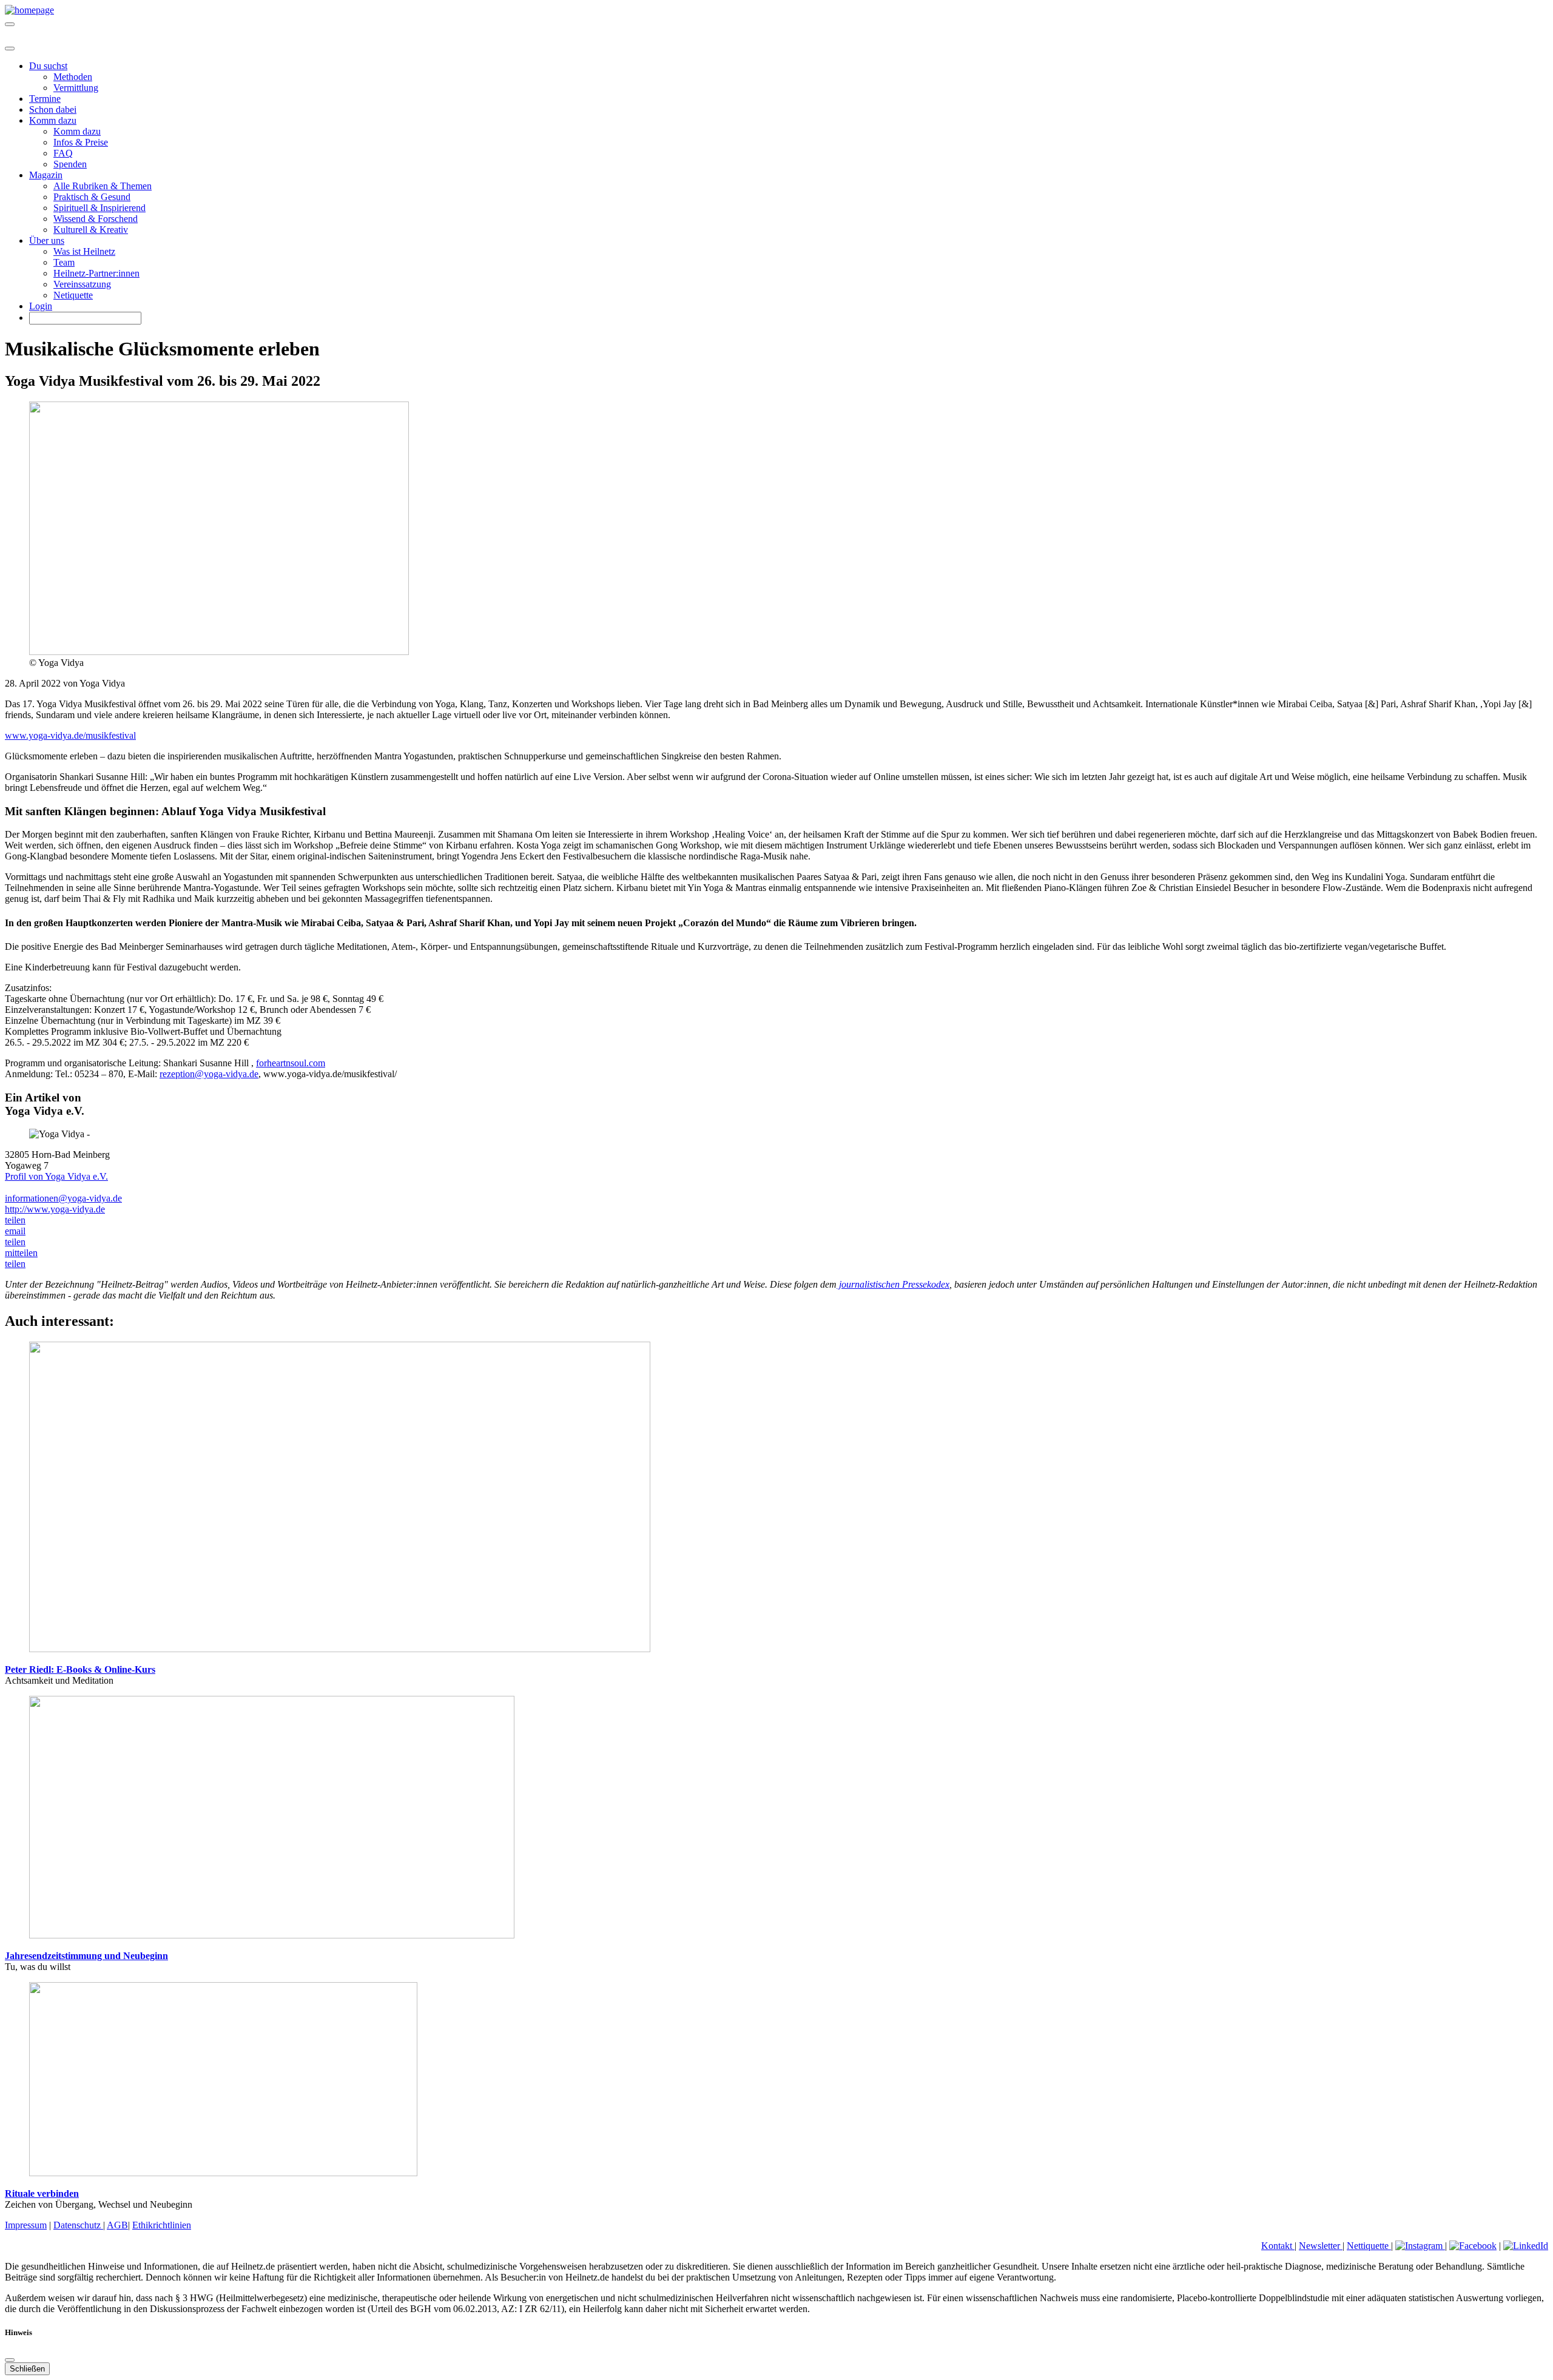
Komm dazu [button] (53, 120)
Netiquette (73, 295)
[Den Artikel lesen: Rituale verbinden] (223, 2173)
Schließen (27, 2369)
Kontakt (1278, 2246)
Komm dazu (77, 131)
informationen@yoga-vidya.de (63, 1198)
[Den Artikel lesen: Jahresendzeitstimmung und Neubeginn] (272, 1935)
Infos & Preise (81, 142)
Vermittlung (76, 88)
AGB (117, 2225)
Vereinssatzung (82, 284)
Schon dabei (53, 109)
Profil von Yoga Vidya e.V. (56, 1176)
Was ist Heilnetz (84, 251)
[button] (15, 1220)
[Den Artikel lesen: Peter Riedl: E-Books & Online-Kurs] (340, 1649)
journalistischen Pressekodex (893, 1284)
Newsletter (1321, 2246)
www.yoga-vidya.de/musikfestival (70, 735)
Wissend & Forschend (96, 219)
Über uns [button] (47, 240)
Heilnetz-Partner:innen (96, 273)
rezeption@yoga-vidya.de (209, 1074)
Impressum (26, 2225)
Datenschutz (78, 2225)
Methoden (73, 77)
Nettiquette (1369, 2246)
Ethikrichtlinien (162, 2225)
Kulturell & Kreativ (91, 230)
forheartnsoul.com (291, 1063)
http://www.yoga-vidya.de (55, 1209)
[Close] (10, 49)
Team (64, 262)
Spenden (70, 164)
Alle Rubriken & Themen (103, 186)
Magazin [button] (46, 175)
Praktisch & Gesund (92, 197)
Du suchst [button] (48, 66)
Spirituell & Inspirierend (99, 208)
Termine (45, 99)
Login (41, 306)
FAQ (63, 153)
